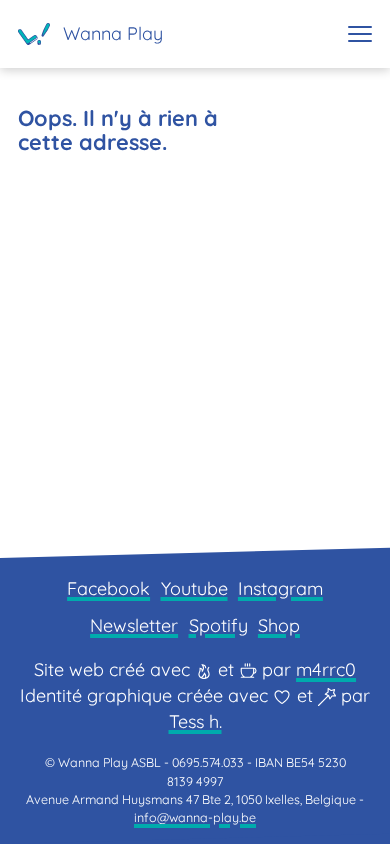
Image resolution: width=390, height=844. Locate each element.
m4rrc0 (326, 669)
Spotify (218, 625)
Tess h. (195, 721)
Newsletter (134, 625)
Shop (279, 625)
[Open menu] (360, 34)
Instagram (280, 588)
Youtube (194, 588)
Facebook (108, 588)
